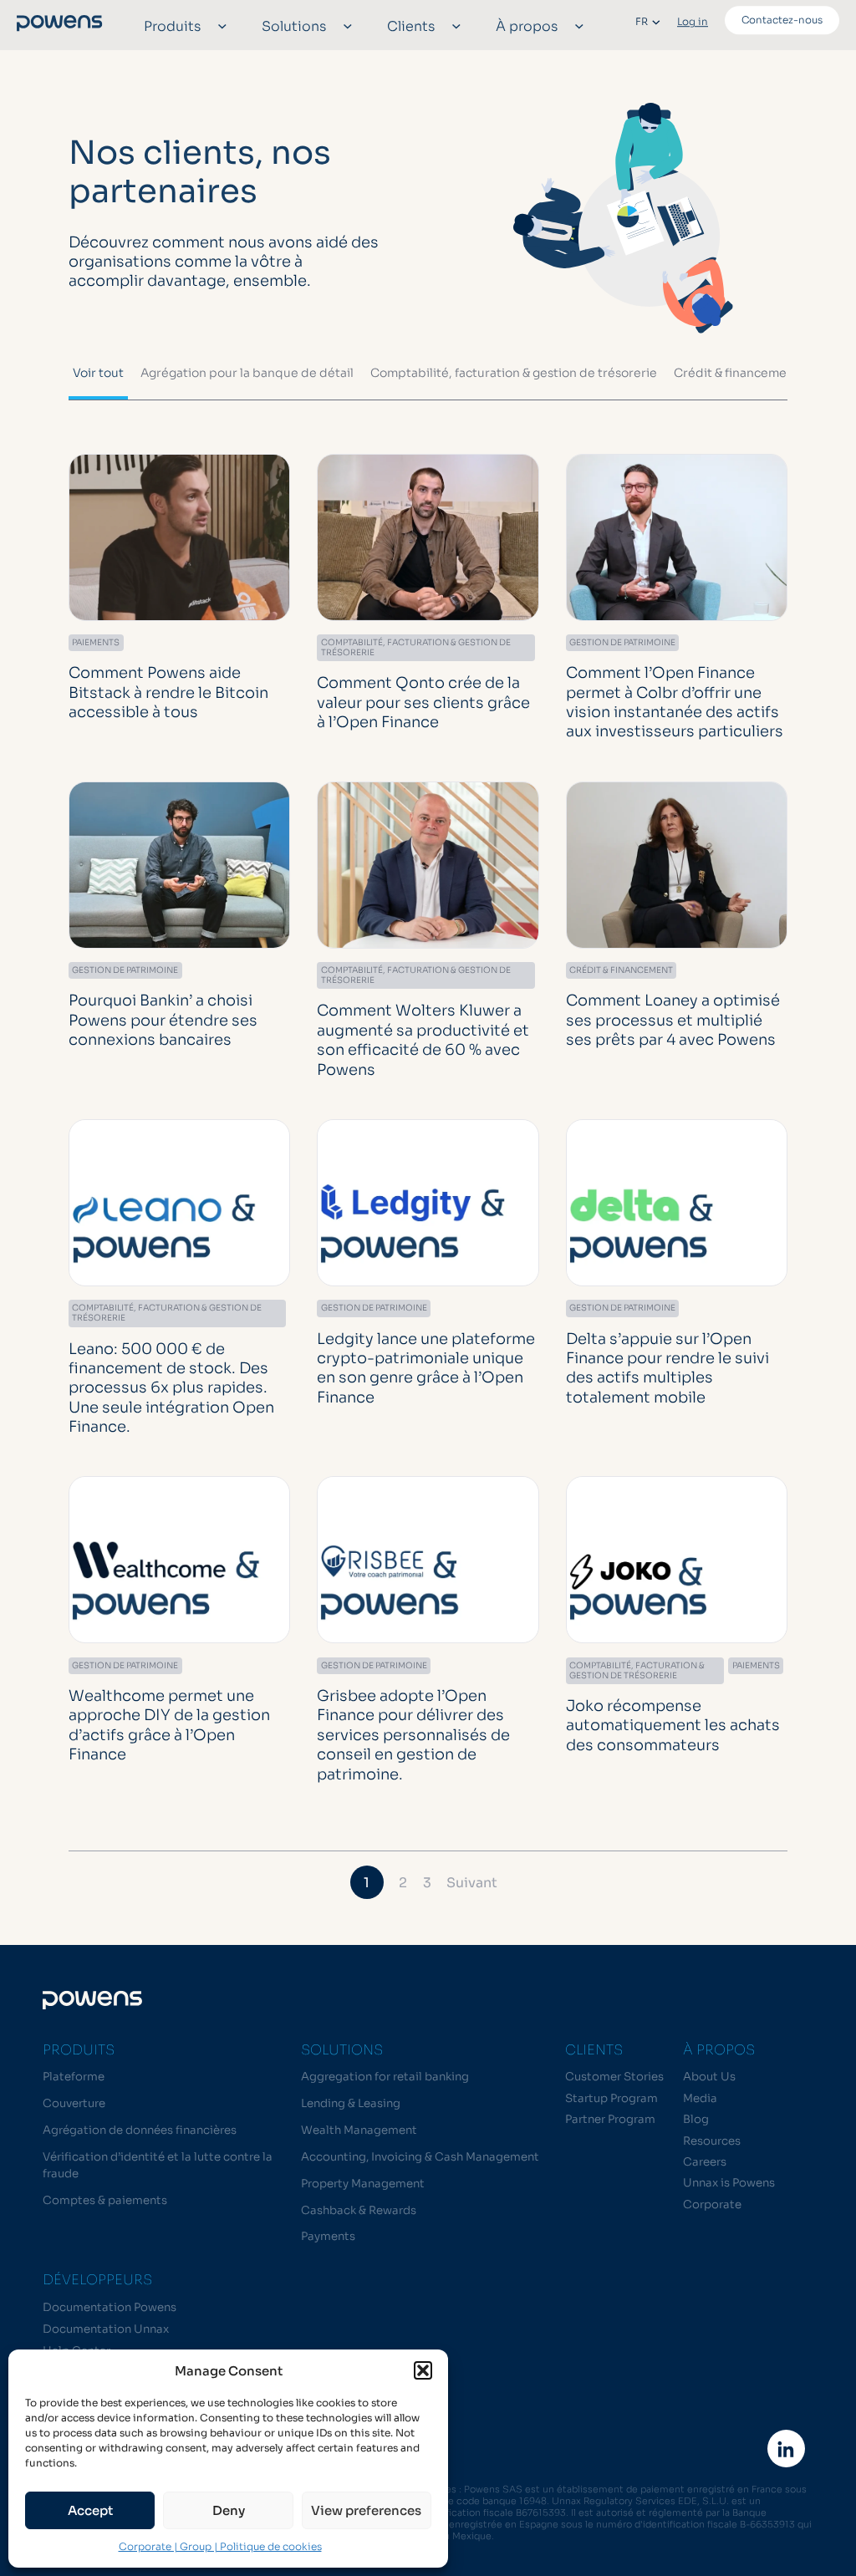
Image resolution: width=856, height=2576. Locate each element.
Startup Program (611, 2098)
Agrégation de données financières (140, 2130)
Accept (90, 2510)
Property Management (363, 2184)
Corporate (712, 2204)
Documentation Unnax (106, 2329)
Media (700, 2098)
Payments (328, 2236)
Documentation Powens (110, 2307)
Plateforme (74, 2077)
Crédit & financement (736, 373)
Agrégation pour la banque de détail (247, 373)
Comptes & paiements (105, 2200)
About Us (709, 2077)
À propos (527, 26)
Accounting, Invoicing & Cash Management (420, 2157)
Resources (712, 2141)
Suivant (472, 1883)
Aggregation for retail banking (385, 2077)
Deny (229, 2510)
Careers (705, 2162)
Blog (696, 2119)
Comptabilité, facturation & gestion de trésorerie (514, 373)
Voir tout (98, 373)
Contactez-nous (782, 20)
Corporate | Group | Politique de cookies (220, 2546)
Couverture (74, 2103)
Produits (172, 26)
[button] (423, 2370)
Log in (693, 21)
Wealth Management (359, 2130)
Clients (411, 26)
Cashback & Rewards (359, 2210)
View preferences (366, 2510)
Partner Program (610, 2119)
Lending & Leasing (351, 2103)
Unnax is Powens (729, 2183)
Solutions (294, 26)
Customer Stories (614, 2077)
